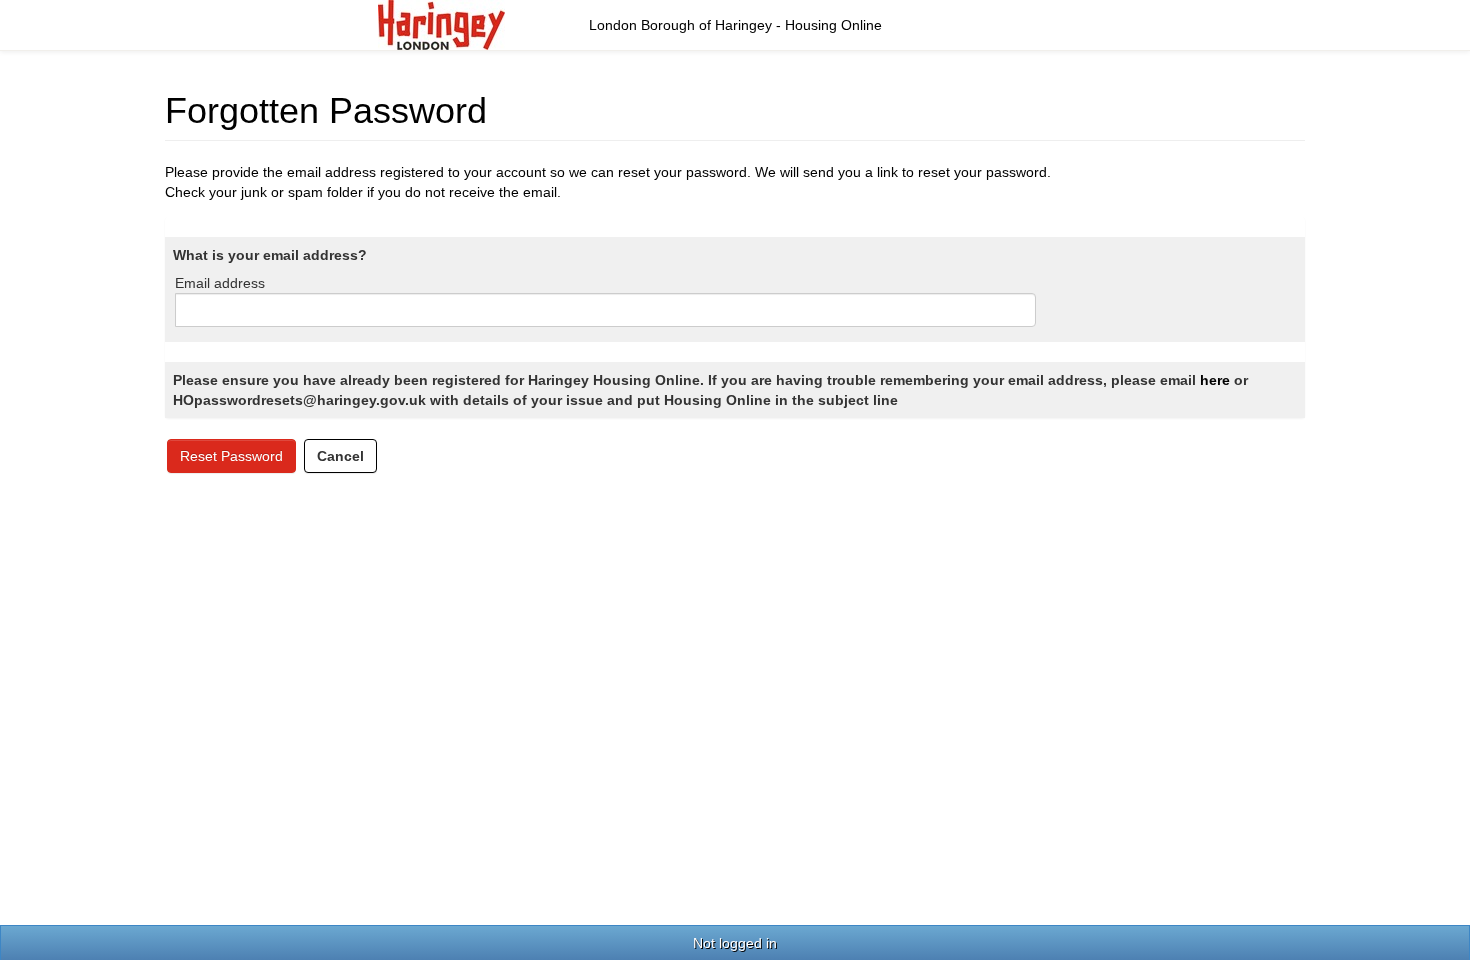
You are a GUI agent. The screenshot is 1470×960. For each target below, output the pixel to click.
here (1215, 380)
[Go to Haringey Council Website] (441, 24)
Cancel (340, 456)
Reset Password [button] (231, 456)
